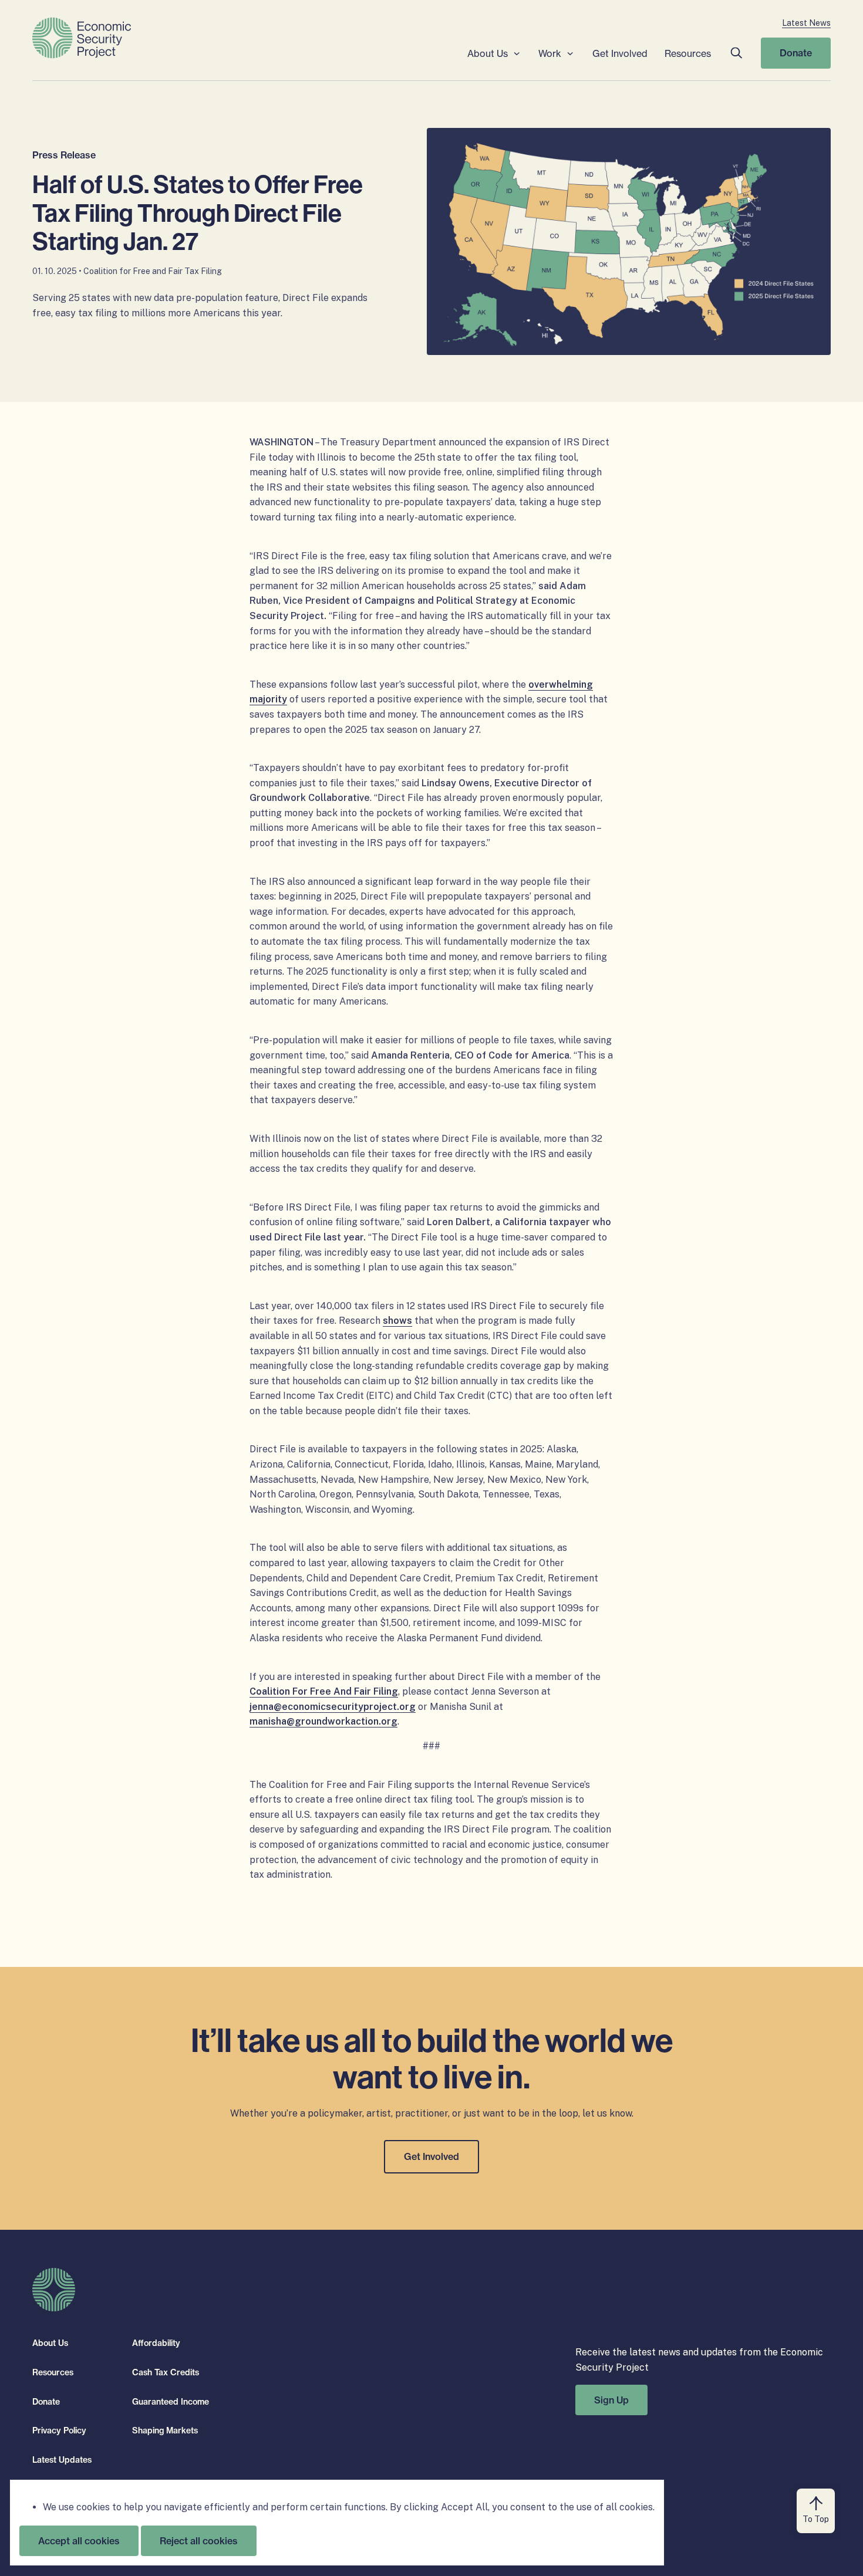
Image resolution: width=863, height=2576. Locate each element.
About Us (488, 53)
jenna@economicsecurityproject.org (333, 1707)
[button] (736, 53)
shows (397, 1321)
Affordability (156, 2343)
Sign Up (611, 2399)
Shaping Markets (165, 2430)
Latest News (806, 23)
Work (550, 53)
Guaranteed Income (171, 2401)
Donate (796, 53)
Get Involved (620, 53)
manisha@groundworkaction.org (323, 1721)
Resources (688, 53)
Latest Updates (62, 2459)
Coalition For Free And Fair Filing (324, 1691)
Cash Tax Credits (166, 2372)
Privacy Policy (59, 2430)
